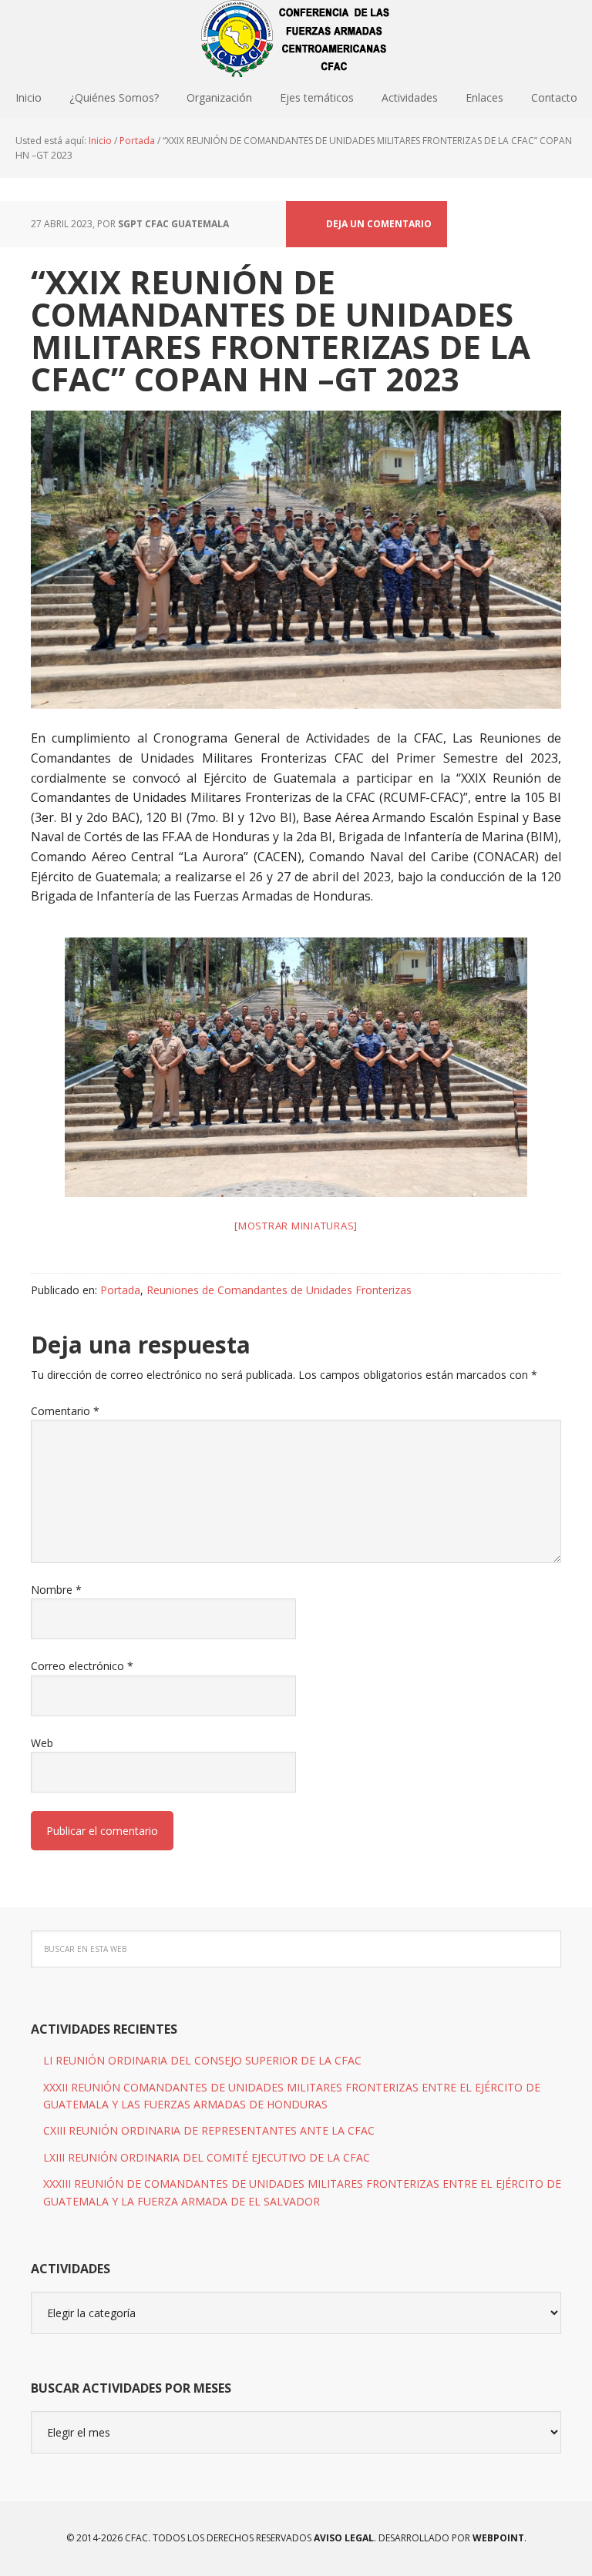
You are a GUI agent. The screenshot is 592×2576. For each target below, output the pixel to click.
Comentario (65, 1411)
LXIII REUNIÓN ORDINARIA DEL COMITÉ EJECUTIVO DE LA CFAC (207, 2157)
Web (42, 1743)
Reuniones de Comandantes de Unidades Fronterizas (279, 1290)
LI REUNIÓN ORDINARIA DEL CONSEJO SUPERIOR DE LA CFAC (202, 2060)
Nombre (56, 1590)
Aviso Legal (343, 2538)
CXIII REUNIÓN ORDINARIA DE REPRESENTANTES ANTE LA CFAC (209, 2130)
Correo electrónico (82, 1666)
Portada (120, 1290)
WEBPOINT (498, 2538)
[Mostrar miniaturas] (296, 1226)
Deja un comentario (379, 224)
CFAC (296, 39)
